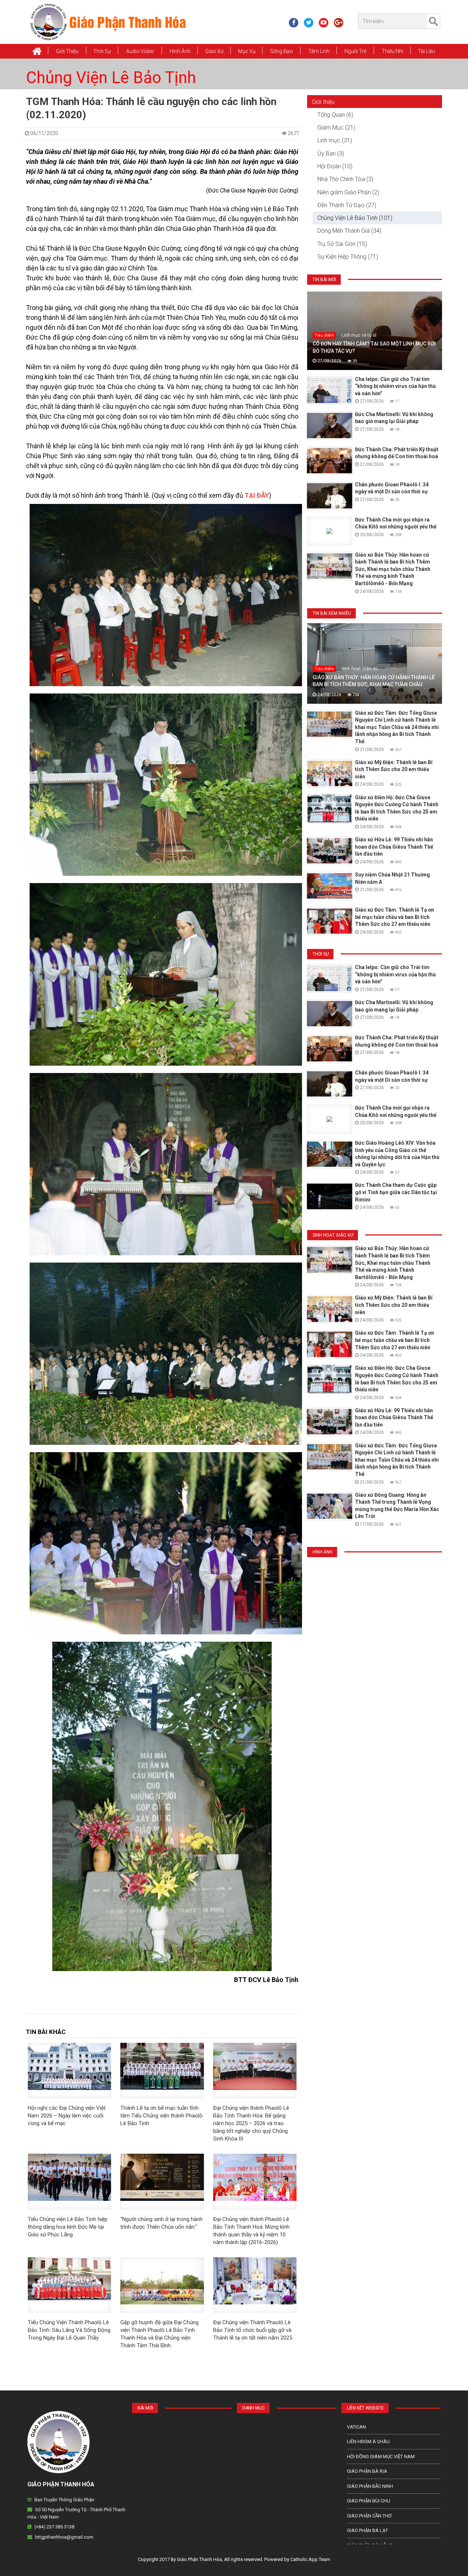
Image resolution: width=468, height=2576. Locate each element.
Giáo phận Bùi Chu (369, 2501)
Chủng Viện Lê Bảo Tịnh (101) (355, 218)
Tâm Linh (319, 51)
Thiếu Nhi (392, 51)
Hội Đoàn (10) (335, 166)
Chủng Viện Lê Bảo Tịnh (111, 78)
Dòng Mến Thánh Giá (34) (349, 231)
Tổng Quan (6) (335, 115)
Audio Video (140, 51)
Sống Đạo (282, 51)
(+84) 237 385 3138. (55, 2527)
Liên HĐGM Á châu (368, 2442)
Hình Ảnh (180, 51)
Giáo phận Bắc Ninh (370, 2486)
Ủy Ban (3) (331, 154)
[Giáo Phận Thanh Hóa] (108, 22)
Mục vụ (247, 51)
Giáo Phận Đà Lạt (367, 2530)
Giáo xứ (214, 51)
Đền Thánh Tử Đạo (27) (347, 205)
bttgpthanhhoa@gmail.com (64, 2537)
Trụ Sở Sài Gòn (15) (342, 244)
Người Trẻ (355, 51)
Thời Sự (102, 51)
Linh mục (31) (335, 140)
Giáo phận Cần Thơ (369, 2516)
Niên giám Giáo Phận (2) (348, 192)
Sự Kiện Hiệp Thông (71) (348, 257)
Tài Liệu (427, 51)
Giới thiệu (67, 51)
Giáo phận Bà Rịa (367, 2471)
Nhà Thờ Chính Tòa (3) (345, 179)
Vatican (356, 2427)
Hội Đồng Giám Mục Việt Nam (381, 2457)
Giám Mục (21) (336, 128)
